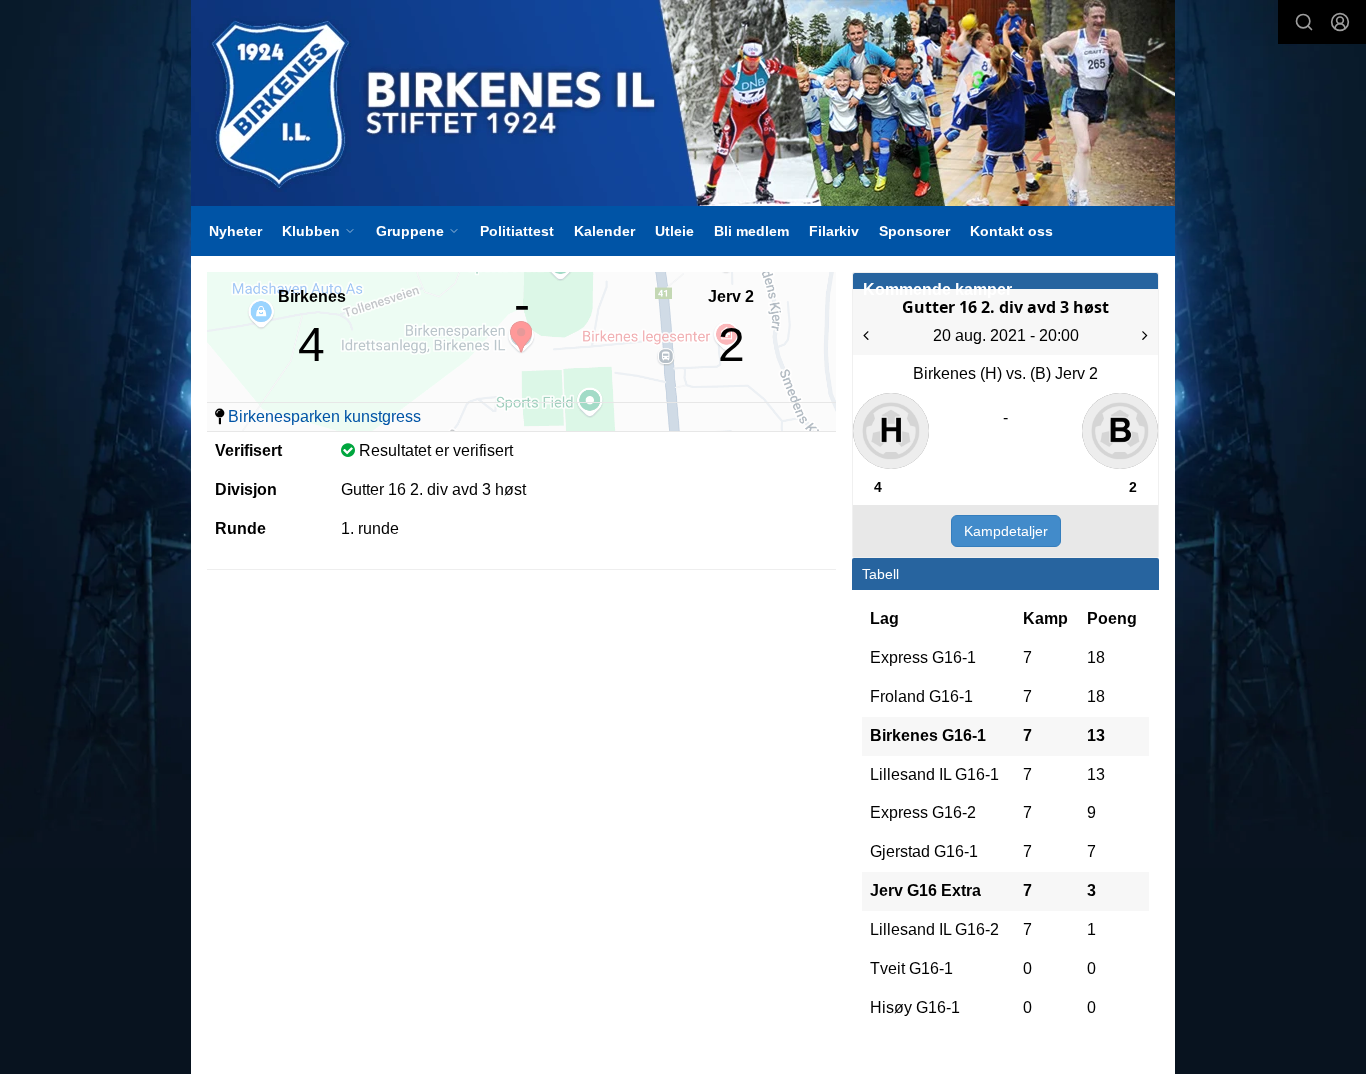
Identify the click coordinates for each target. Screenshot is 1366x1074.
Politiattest (517, 231)
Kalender (604, 231)
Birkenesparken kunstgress (324, 416)
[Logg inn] (1340, 22)
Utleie (674, 231)
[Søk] (1304, 22)
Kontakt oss (1011, 231)
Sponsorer (914, 231)
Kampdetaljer (1006, 531)
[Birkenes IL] (683, 103)
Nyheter (235, 231)
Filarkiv (834, 231)
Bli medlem (751, 231)
